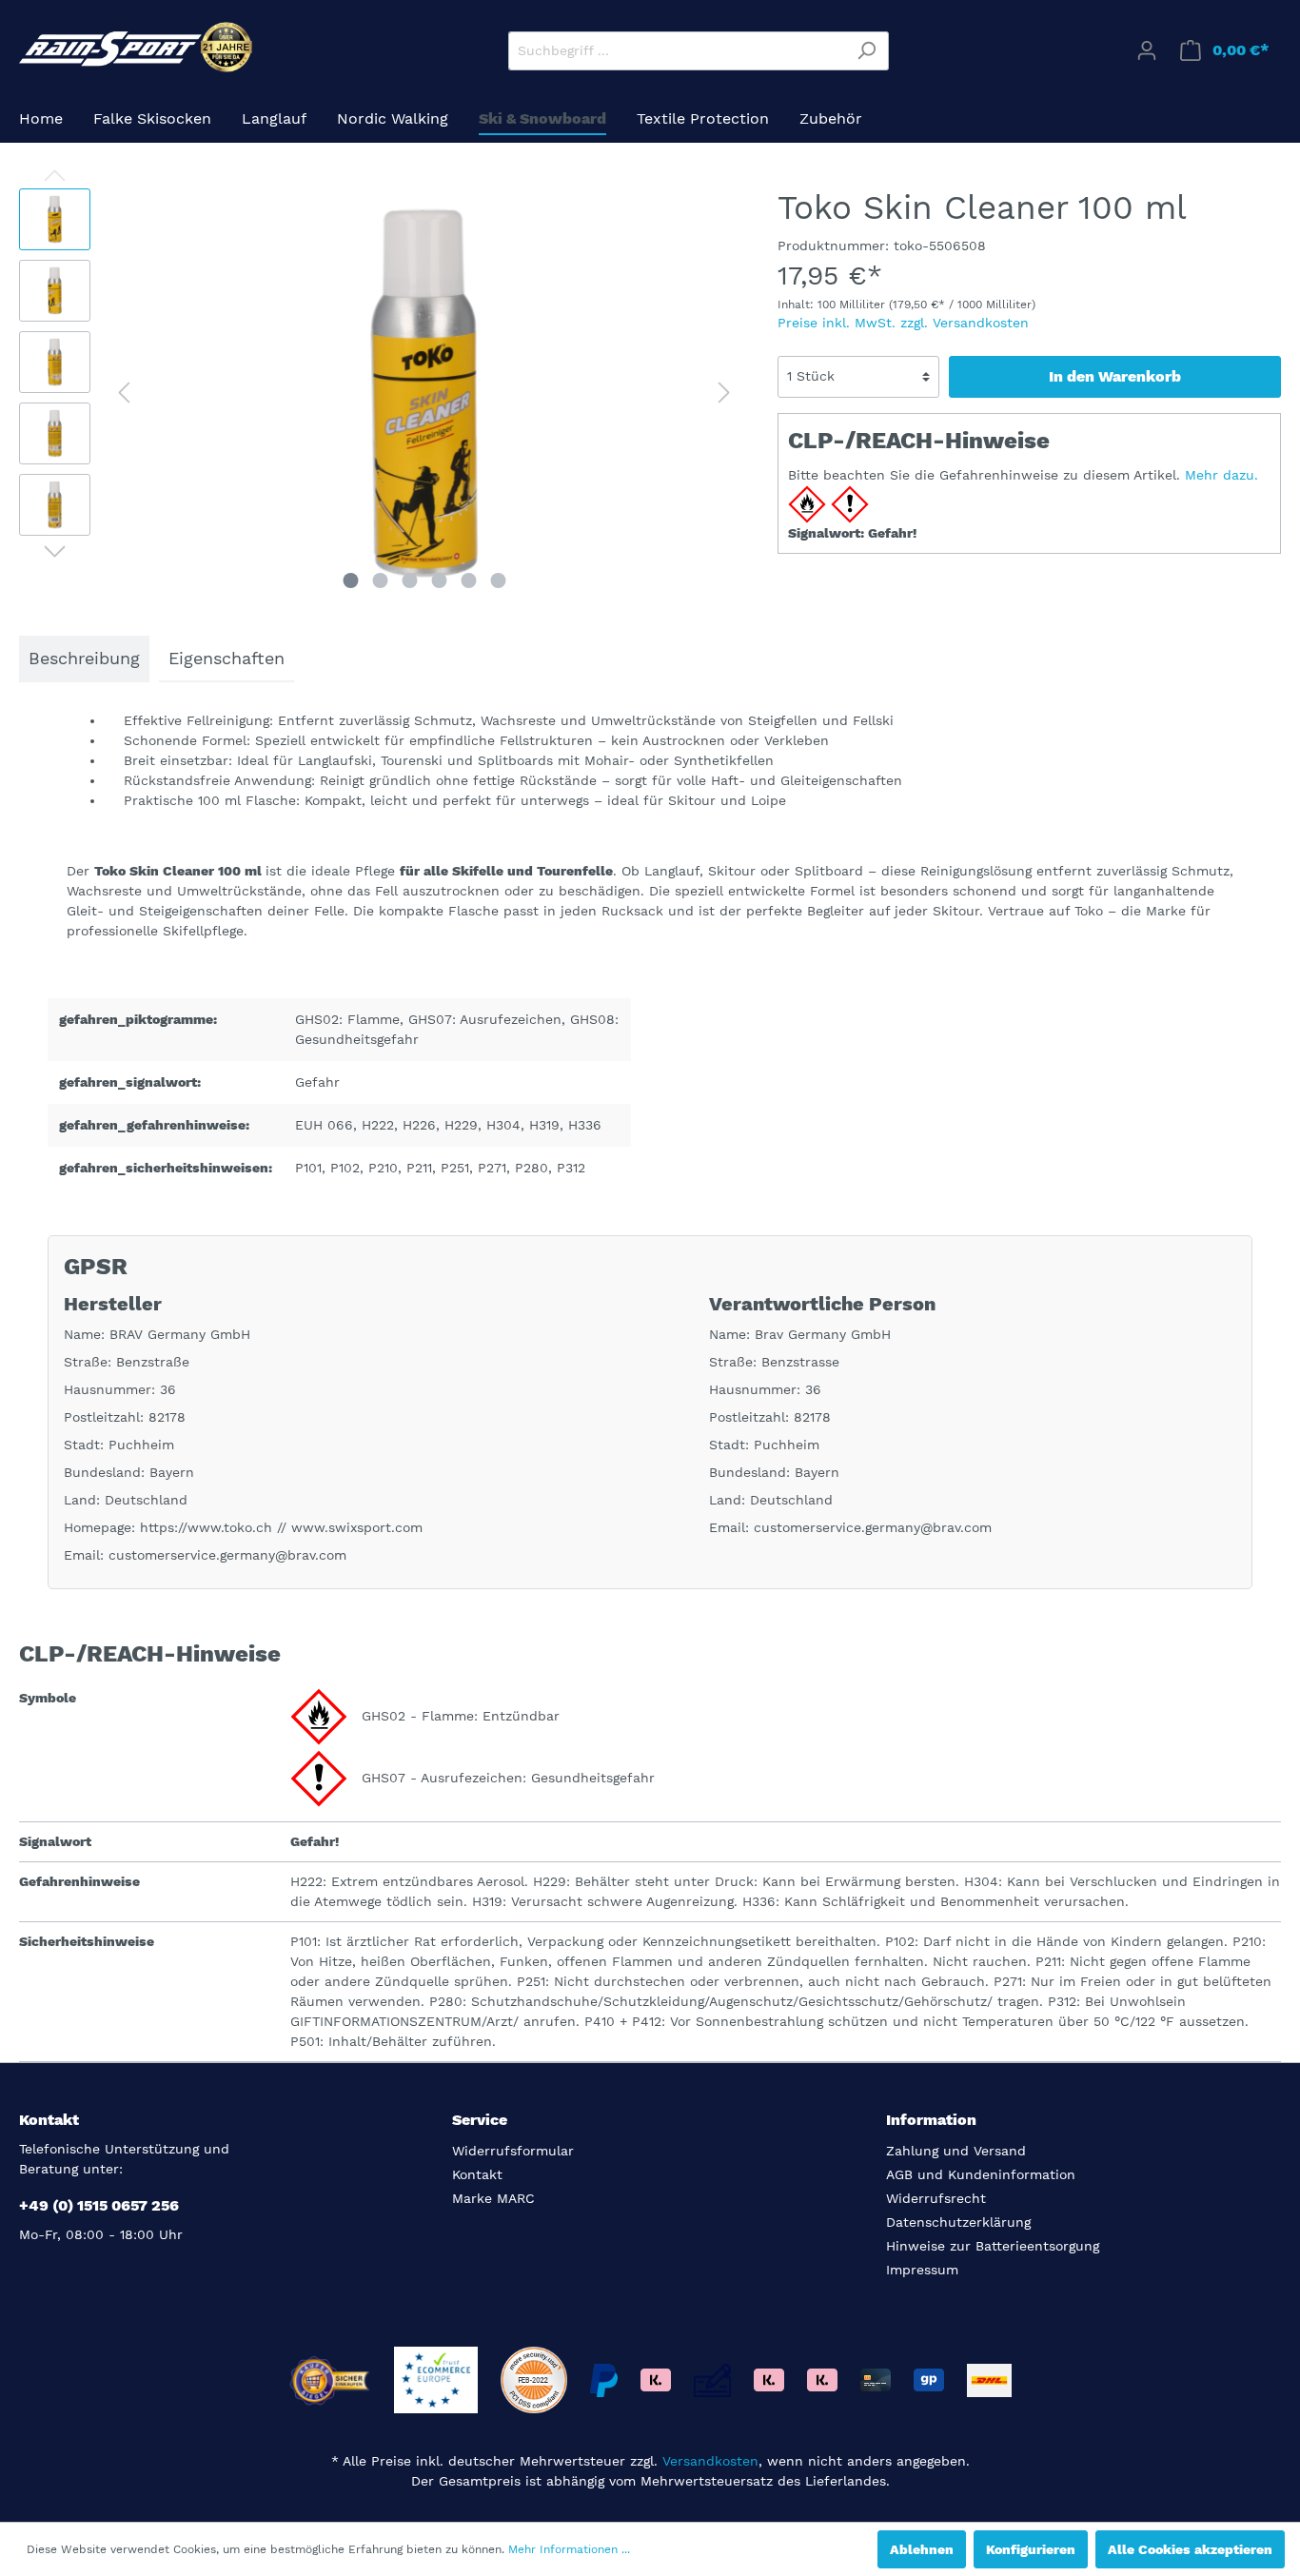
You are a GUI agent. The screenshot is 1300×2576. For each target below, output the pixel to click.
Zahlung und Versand (956, 2151)
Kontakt (477, 2174)
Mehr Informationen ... (569, 2549)
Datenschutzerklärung (958, 2222)
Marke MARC (493, 2198)
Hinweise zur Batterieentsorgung (993, 2246)
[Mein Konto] (1147, 50)
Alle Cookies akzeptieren (1190, 2549)
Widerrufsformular (513, 2151)
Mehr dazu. (1221, 475)
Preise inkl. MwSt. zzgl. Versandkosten (903, 323)
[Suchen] (867, 51)
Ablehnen (922, 2549)
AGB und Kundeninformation (981, 2174)
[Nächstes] (724, 393)
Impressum (922, 2270)
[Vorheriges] (124, 393)
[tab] (84, 659)
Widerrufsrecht (936, 2198)
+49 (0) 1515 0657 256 (99, 2205)
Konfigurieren (1031, 2549)
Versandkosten (710, 2461)
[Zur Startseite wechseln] (138, 47)
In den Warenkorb (1115, 376)
